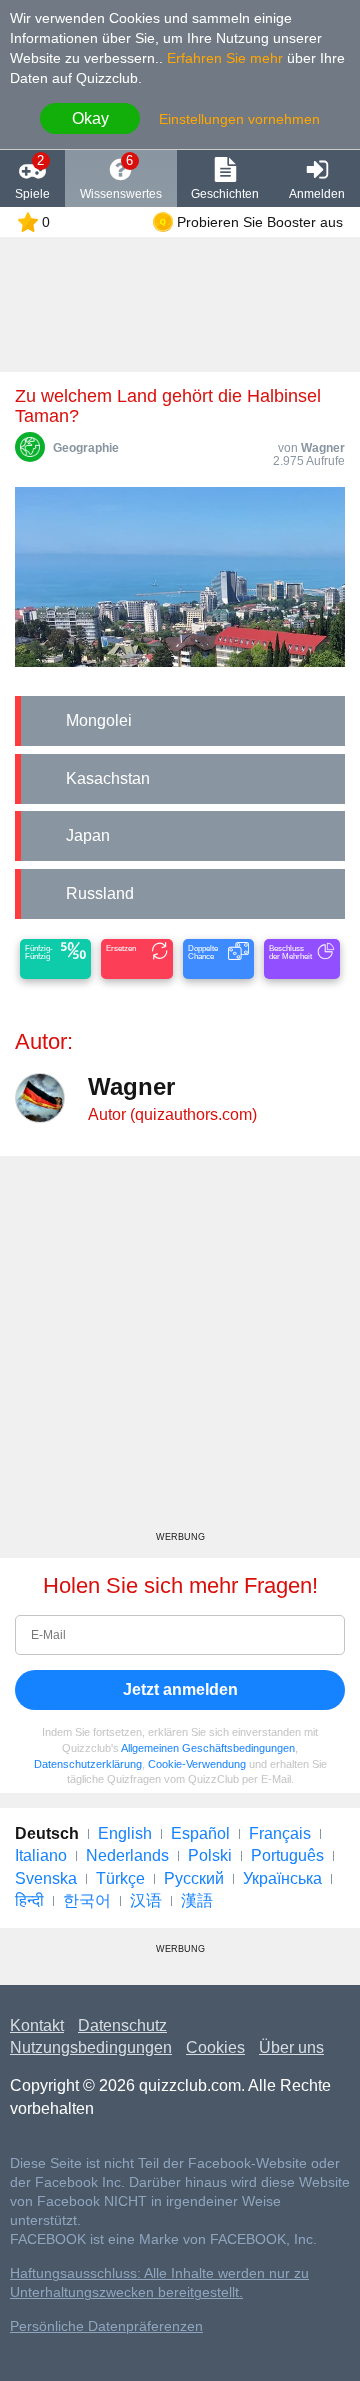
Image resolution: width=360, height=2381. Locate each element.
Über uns (291, 2047)
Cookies (215, 2047)
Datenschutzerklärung (88, 1764)
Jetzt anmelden (180, 1689)
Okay (90, 118)
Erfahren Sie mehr (225, 58)
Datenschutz (122, 2025)
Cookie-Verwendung (197, 1764)
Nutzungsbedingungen (91, 2047)
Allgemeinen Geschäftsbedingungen (208, 1748)
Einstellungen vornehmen (239, 119)
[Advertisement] (180, 1351)
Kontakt (37, 2025)
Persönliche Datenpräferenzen (106, 2326)
